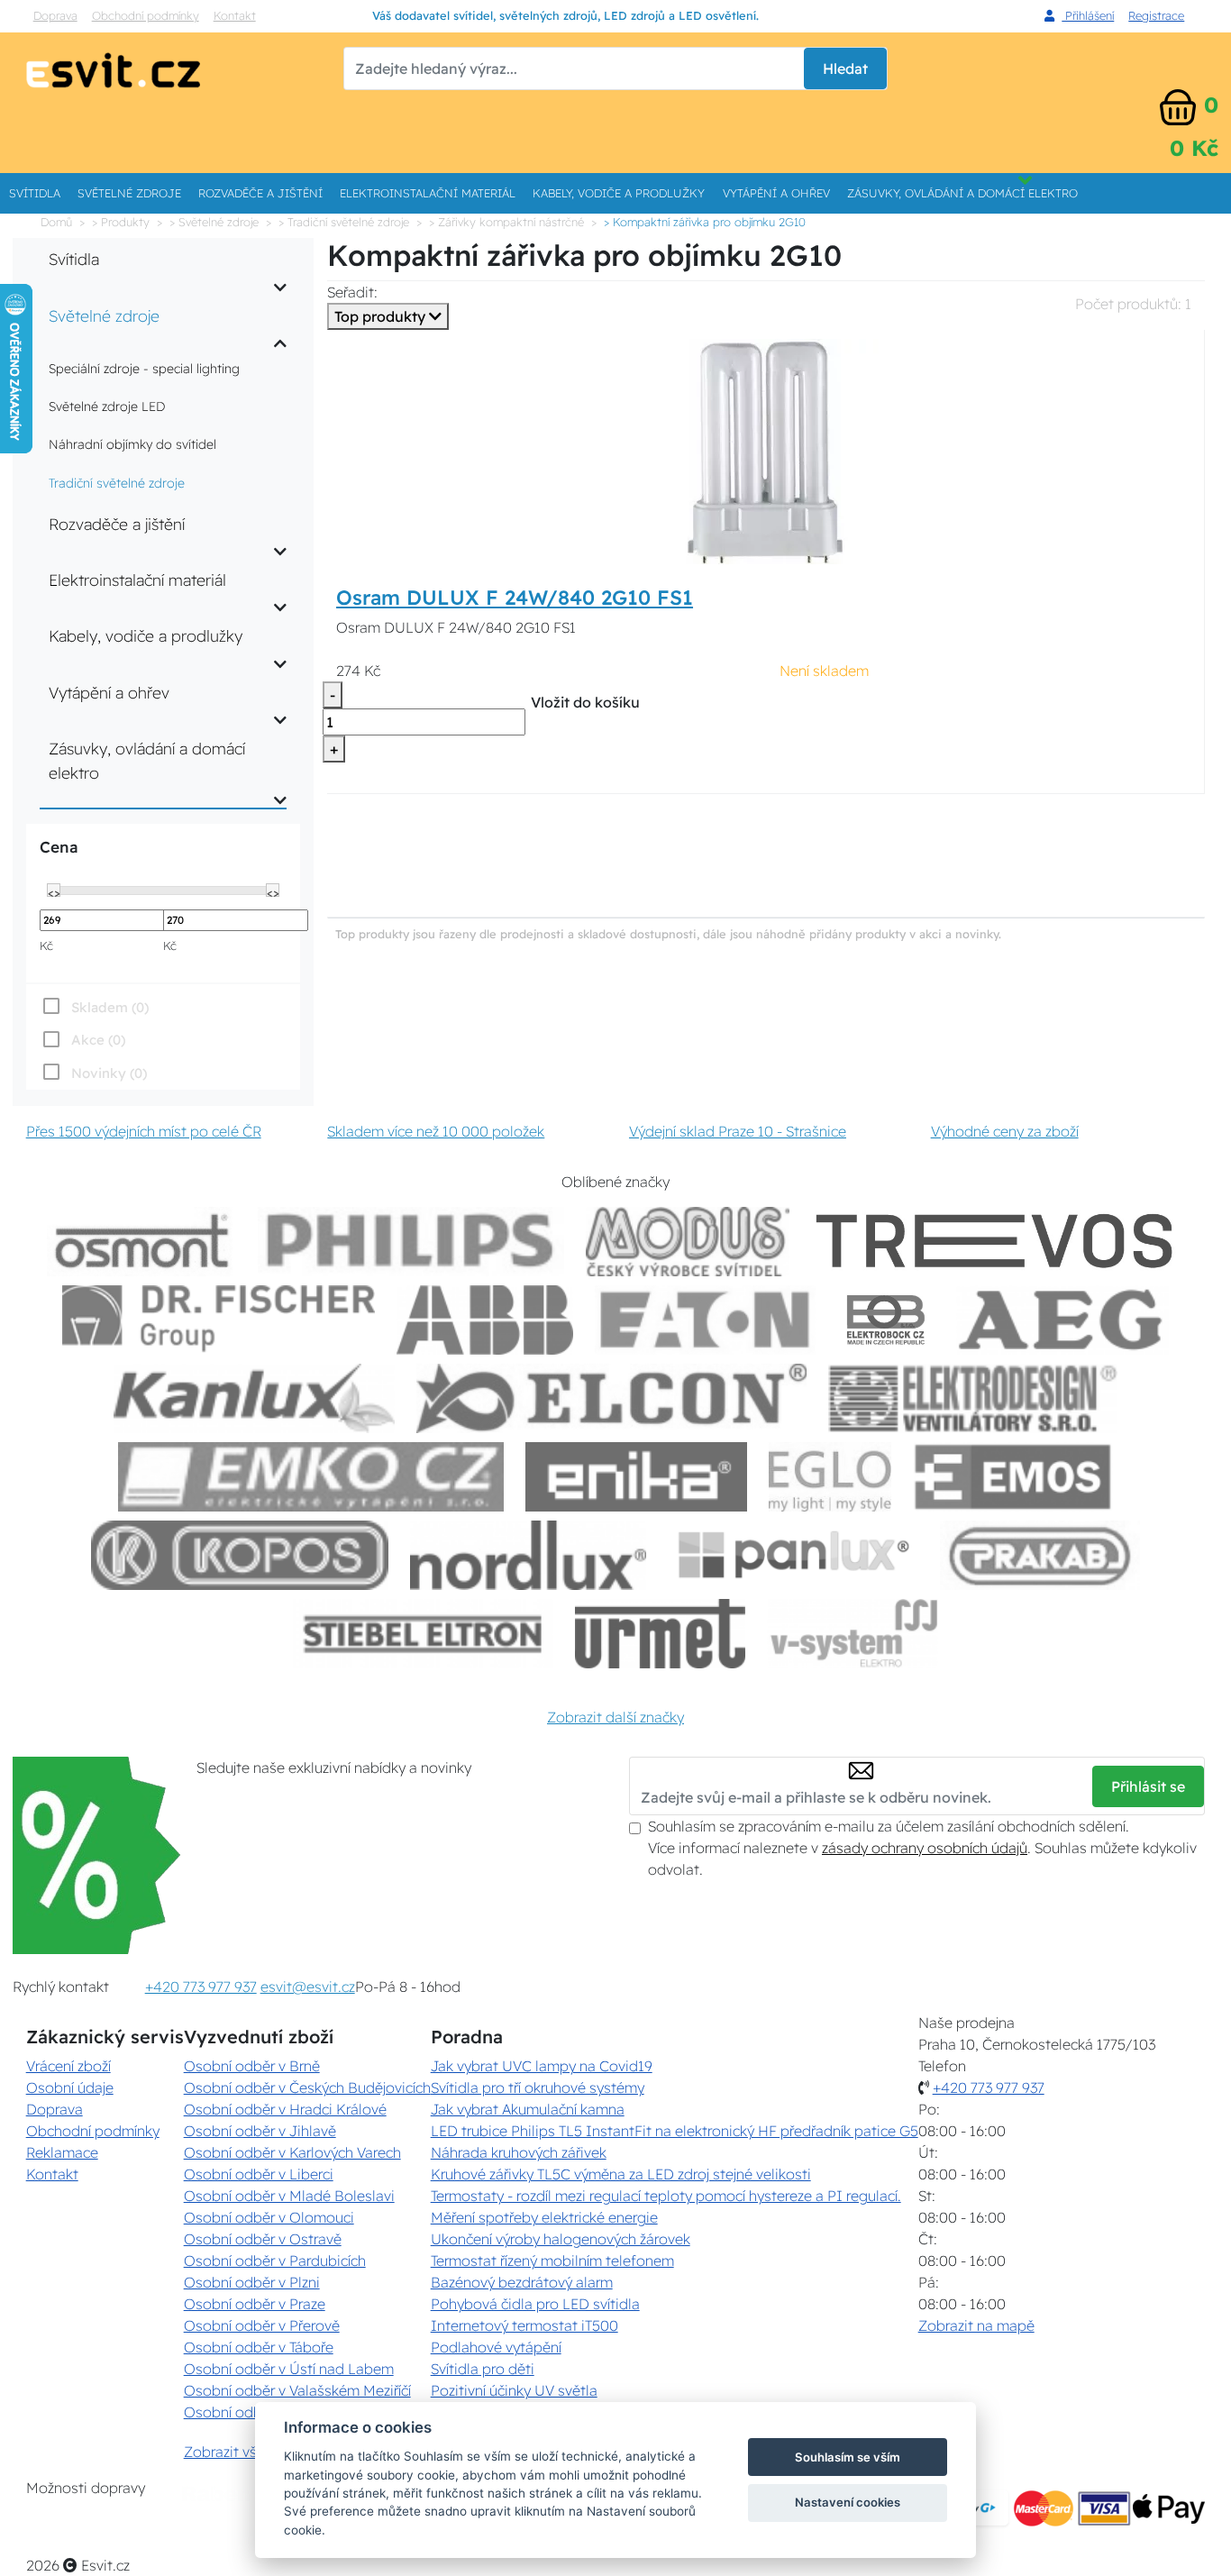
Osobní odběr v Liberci (259, 2174)
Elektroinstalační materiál (428, 193)
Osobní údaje (70, 2087)
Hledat (845, 69)
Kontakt (235, 15)
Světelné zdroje (129, 193)
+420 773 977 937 (201, 1987)
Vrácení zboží (68, 2066)
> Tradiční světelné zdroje (344, 222)
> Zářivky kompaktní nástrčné (506, 222)
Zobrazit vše (224, 2452)
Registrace (1156, 15)
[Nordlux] (529, 1555)
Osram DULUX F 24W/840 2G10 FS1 (515, 598)
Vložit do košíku (585, 702)
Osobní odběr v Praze (255, 2304)
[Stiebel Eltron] (423, 1634)
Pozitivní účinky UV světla (514, 2390)
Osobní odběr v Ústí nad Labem (289, 2369)
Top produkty (382, 316)
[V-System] (852, 1634)
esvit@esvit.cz (308, 1987)
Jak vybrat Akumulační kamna (528, 2109)
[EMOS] (1013, 1477)
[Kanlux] (254, 1398)
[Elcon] (611, 1398)
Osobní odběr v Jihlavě (260, 2131)
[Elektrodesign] (973, 1398)
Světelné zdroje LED (107, 406)
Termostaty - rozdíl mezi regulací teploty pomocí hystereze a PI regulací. (666, 2196)
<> (54, 891)
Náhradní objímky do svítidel (132, 444)
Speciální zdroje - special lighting (144, 369)
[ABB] (485, 1320)
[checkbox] (93, 1073)
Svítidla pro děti (483, 2369)
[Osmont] (141, 1242)
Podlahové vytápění (496, 2347)
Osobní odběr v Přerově (262, 2325)
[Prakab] (1040, 1555)
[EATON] (706, 1320)
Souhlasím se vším (848, 2457)
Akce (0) (98, 1040)
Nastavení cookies (848, 2502)
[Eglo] (830, 1477)
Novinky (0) (109, 1073)
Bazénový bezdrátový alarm (522, 2282)
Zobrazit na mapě (976, 2325)
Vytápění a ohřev (776, 193)
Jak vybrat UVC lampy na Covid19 (542, 2066)
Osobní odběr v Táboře (259, 2347)
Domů (56, 222)
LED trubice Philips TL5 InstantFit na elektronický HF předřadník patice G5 (675, 2131)
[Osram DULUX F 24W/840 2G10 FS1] (766, 450)
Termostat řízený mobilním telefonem (552, 2261)
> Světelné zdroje (214, 222)
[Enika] (636, 1477)
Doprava (55, 15)
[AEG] (1062, 1320)
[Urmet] (660, 1634)
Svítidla (35, 193)
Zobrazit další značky (615, 1717)
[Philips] (411, 1242)
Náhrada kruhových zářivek (519, 2152)
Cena (59, 847)
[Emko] (311, 1477)
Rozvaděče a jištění (260, 193)
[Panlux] (793, 1555)
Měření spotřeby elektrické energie (544, 2217)
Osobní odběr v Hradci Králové (285, 2109)
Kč (46, 945)
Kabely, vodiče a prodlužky (619, 193)
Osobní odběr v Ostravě (263, 2239)
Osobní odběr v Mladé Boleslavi (289, 2196)
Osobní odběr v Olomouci (269, 2217)
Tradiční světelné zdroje (117, 483)
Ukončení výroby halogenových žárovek (561, 2239)
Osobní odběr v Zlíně (252, 2412)
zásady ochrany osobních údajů (925, 1848)
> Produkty (121, 222)
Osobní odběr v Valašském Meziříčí (297, 2390)
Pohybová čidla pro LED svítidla (535, 2304)
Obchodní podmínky (146, 15)
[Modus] (688, 1242)
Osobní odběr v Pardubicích (275, 2261)
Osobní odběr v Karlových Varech (292, 2152)
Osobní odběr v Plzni (252, 2282)
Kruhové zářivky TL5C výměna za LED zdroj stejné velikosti (621, 2174)
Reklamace (62, 2152)
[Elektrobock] (887, 1320)
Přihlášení (1088, 15)
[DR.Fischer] (219, 1320)
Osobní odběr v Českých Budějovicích (307, 2087)
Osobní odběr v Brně (252, 2066)
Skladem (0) (110, 1007)
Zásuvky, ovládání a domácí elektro (962, 193)
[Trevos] (998, 1242)
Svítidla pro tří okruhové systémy (538, 2087)
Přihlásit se (1148, 1786)
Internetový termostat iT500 (524, 2325)
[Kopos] (240, 1555)
